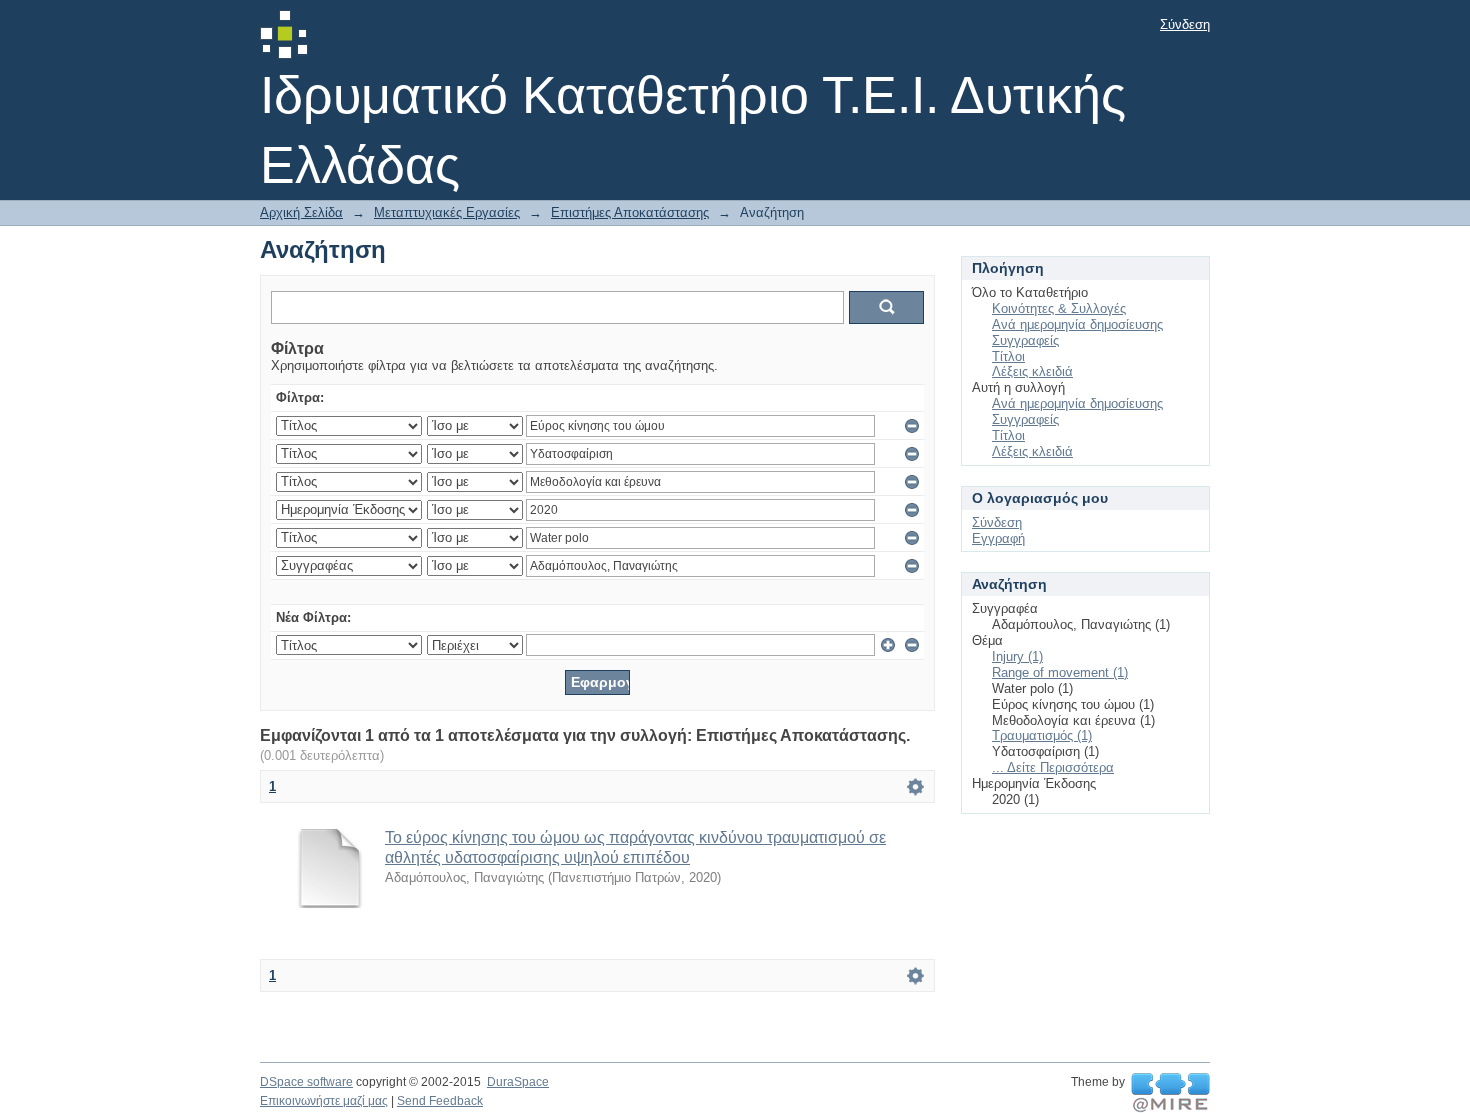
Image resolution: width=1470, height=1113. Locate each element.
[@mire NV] (1170, 1093)
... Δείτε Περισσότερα (1053, 767)
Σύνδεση (1185, 24)
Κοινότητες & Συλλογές (1059, 308)
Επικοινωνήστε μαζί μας (324, 1101)
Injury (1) (1017, 656)
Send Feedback (440, 1101)
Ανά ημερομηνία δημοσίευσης (1077, 324)
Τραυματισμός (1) (1042, 735)
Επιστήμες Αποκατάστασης (630, 212)
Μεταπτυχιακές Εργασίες (447, 212)
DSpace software (306, 1082)
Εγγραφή (998, 538)
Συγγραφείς (1025, 340)
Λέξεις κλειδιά (1032, 371)
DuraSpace (518, 1082)
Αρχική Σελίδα (301, 212)
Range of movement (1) (1060, 672)
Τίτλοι (1008, 356)
